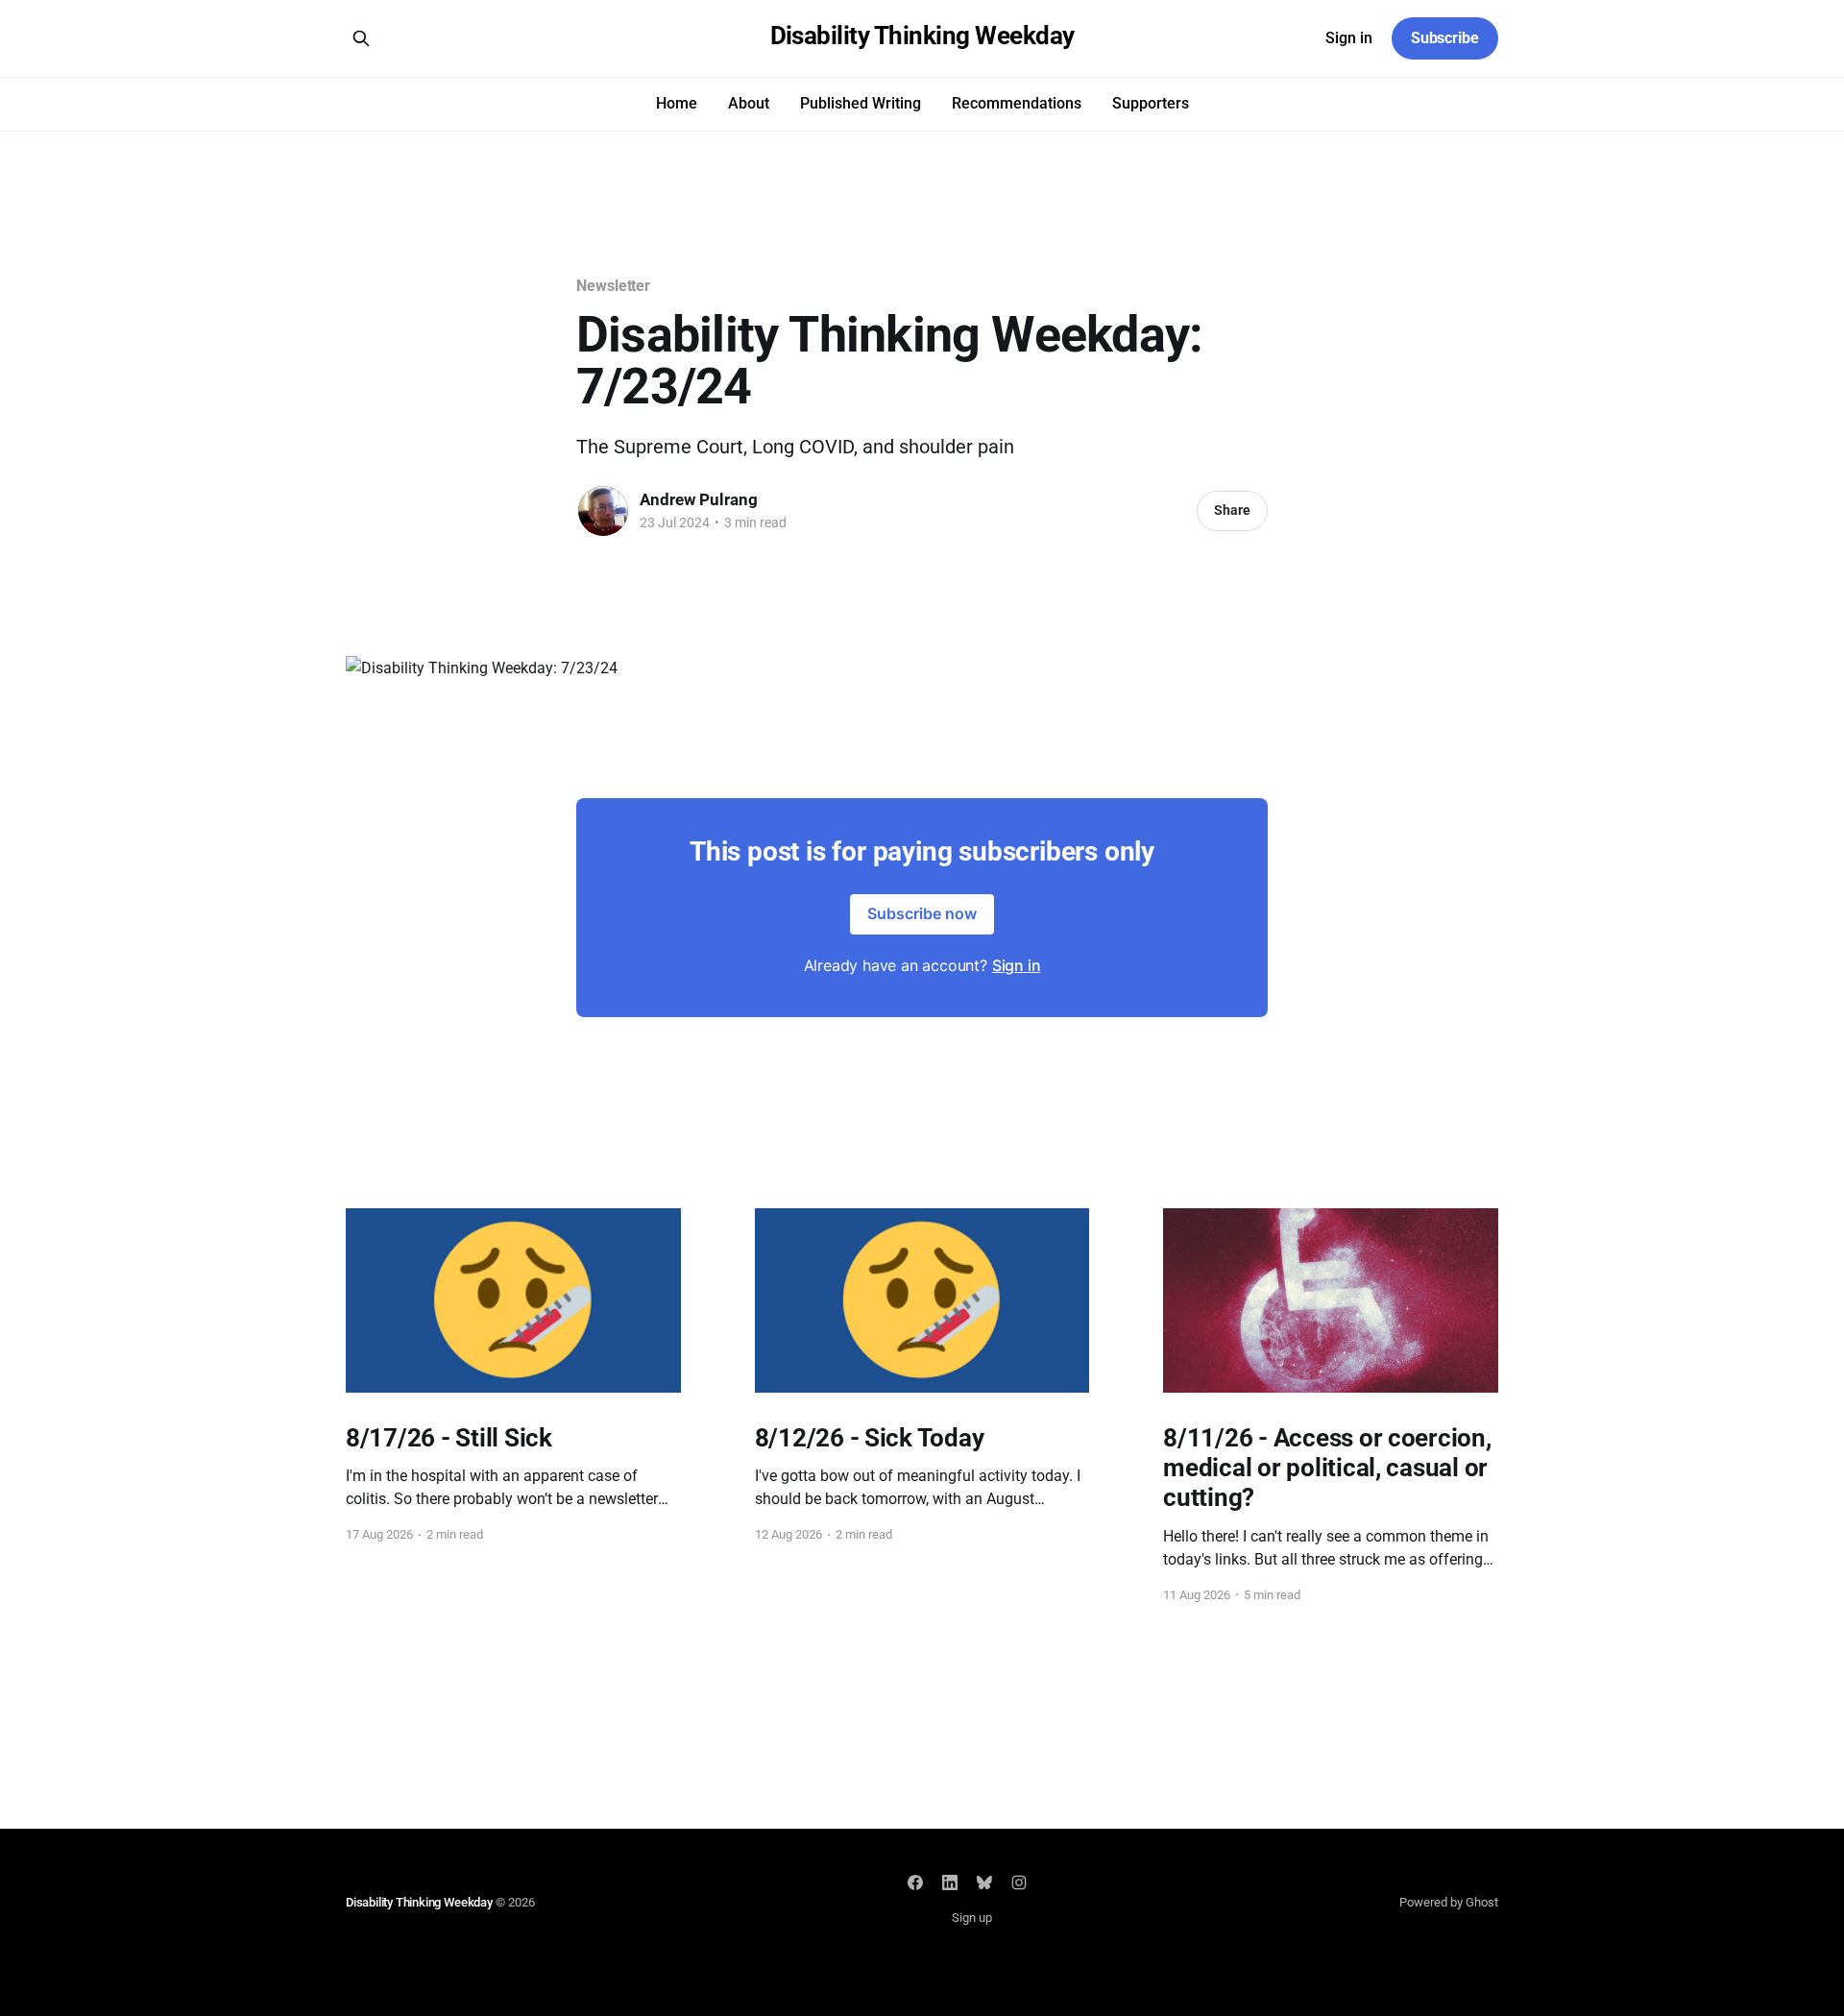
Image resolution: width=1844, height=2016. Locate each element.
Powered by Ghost (1449, 1902)
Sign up (972, 1918)
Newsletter (613, 286)
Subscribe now (922, 913)
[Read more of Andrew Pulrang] (603, 511)
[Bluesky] (984, 1882)
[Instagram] (1019, 1882)
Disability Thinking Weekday (922, 36)
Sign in (1349, 38)
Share (1232, 510)
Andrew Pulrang (699, 499)
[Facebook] (915, 1882)
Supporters (1151, 103)
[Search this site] (361, 38)
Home (677, 103)
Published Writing (861, 103)
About (749, 103)
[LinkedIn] (950, 1882)
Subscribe (1445, 38)
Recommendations (1017, 103)
